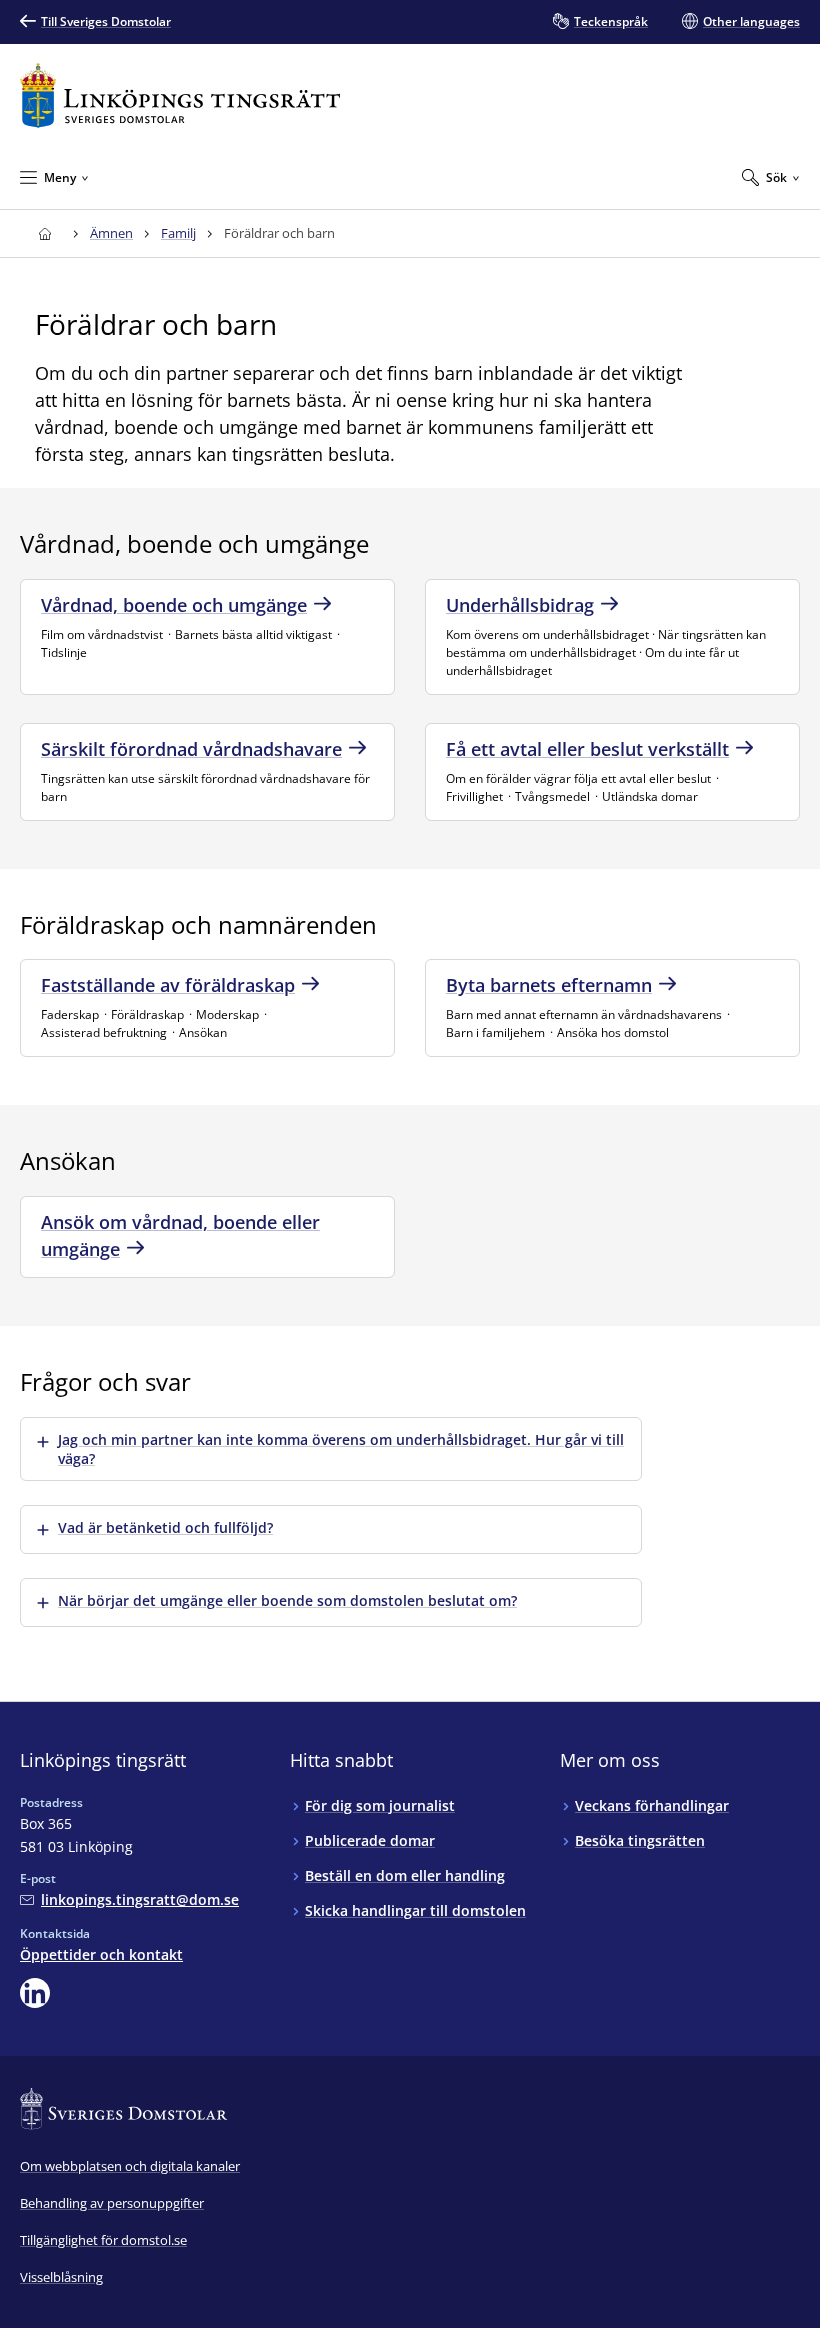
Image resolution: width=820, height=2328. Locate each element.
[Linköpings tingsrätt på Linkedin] (35, 1993)
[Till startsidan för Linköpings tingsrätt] (180, 95)
